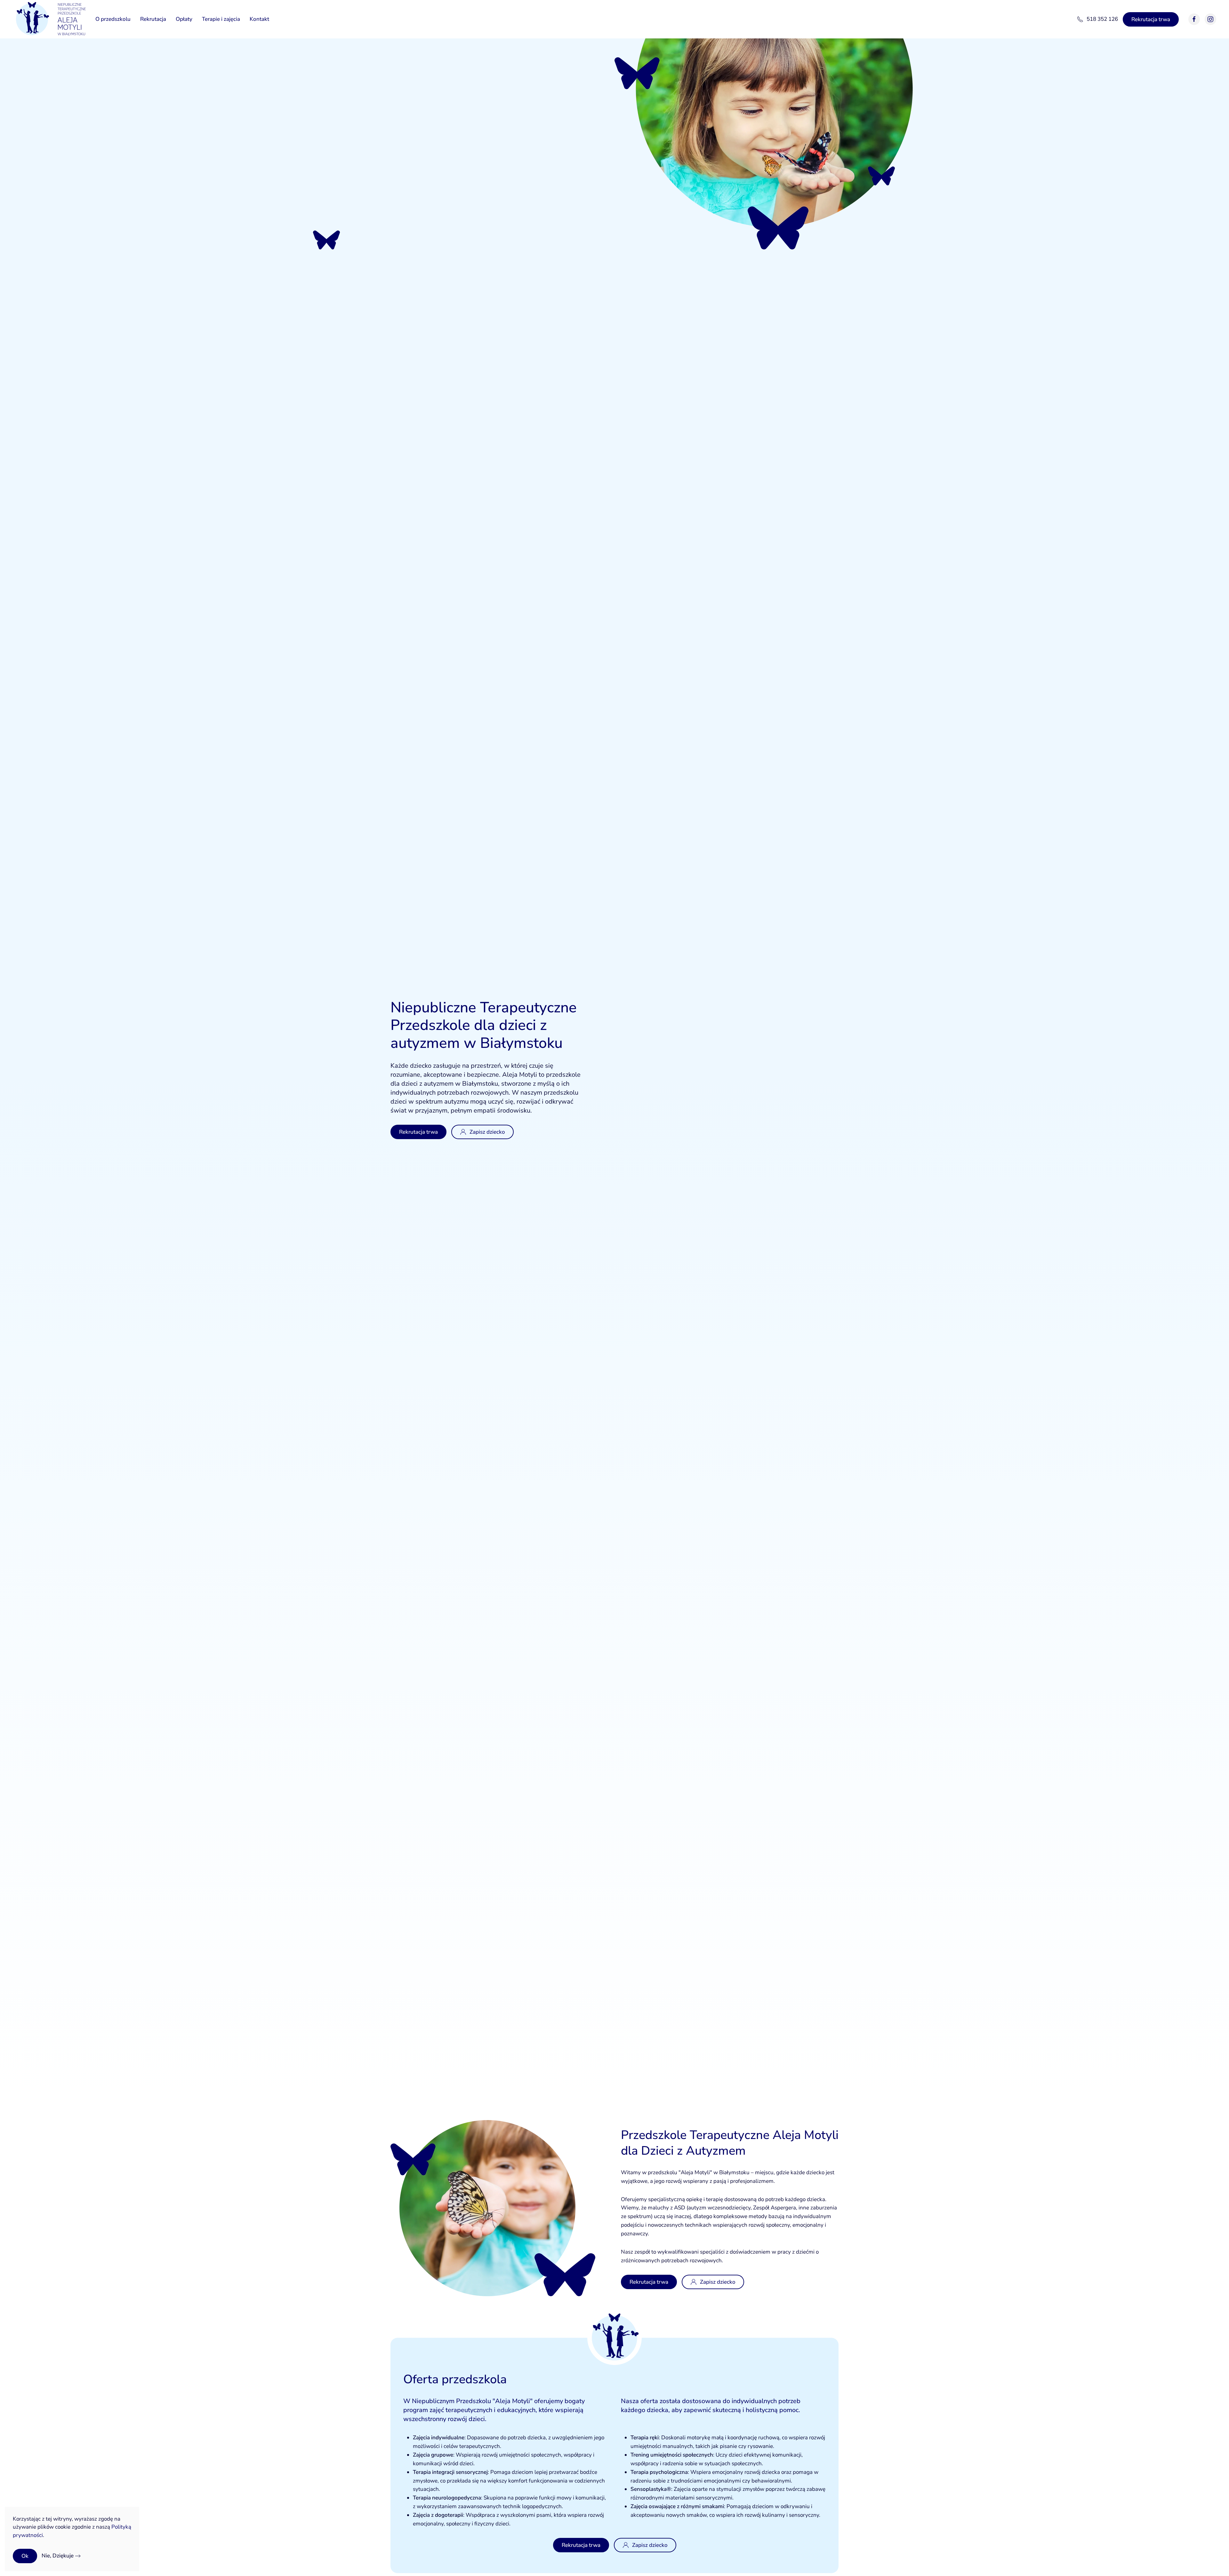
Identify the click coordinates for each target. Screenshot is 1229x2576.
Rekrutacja (153, 19)
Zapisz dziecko (487, 1132)
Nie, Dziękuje (58, 2556)
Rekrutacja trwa (1151, 19)
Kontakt (259, 19)
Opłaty (184, 19)
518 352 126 (1102, 19)
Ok (25, 2556)
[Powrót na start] (49, 19)
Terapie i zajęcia (221, 19)
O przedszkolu (113, 19)
